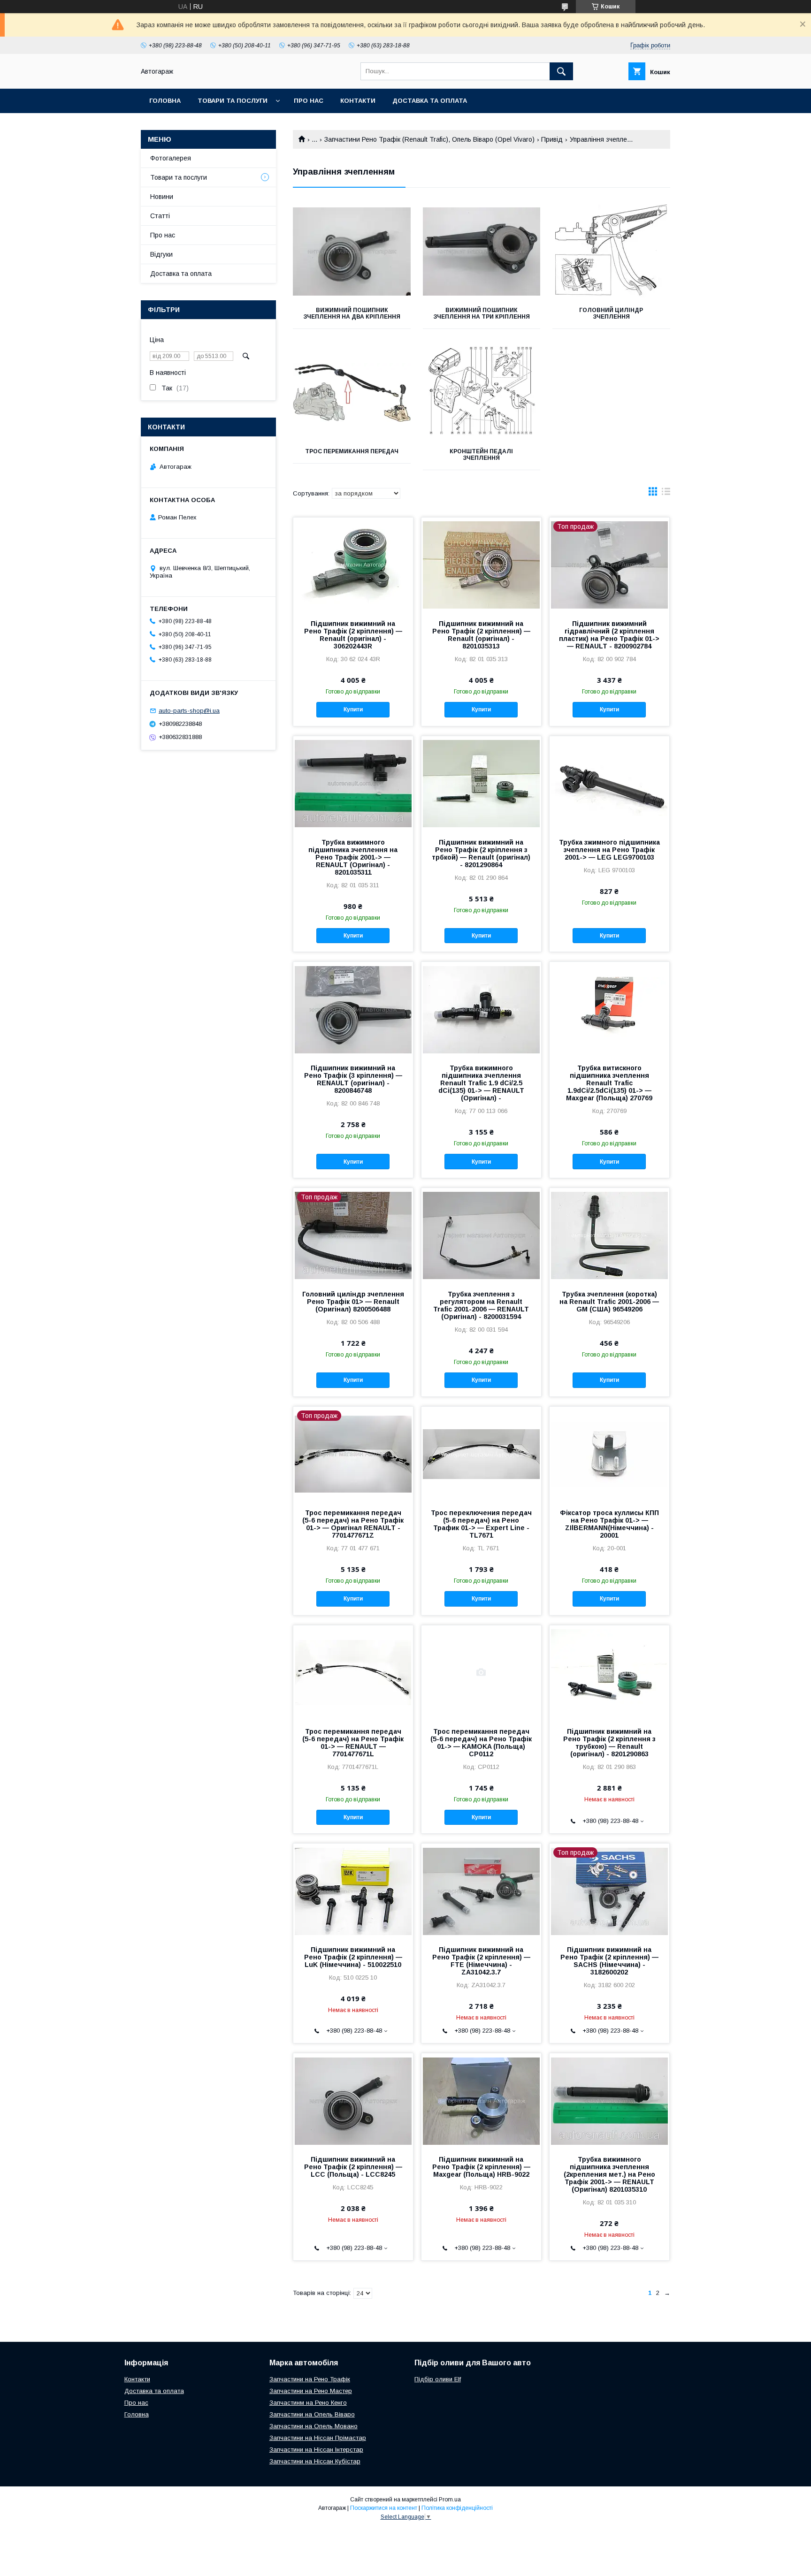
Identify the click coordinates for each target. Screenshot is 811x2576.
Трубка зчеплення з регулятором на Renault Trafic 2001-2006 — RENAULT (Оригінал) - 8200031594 (481, 1305)
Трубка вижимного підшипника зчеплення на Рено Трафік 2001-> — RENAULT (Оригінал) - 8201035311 (353, 857)
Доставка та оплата (430, 101)
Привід (552, 139)
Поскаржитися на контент (384, 2508)
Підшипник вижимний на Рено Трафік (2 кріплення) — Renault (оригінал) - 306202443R (353, 635)
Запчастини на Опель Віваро (312, 2414)
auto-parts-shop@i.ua (189, 711)
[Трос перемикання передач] (352, 393)
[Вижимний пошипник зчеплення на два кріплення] (352, 252)
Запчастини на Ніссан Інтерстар (316, 2450)
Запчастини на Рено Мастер (311, 2391)
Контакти (358, 101)
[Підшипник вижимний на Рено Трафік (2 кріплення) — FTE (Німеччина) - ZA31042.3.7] (481, 1890)
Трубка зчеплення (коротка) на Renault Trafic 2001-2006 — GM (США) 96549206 (609, 1302)
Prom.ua (450, 2500)
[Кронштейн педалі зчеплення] (482, 393)
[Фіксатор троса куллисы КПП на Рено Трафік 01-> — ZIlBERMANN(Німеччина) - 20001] (609, 1454)
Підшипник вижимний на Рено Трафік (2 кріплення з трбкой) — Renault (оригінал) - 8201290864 (481, 854)
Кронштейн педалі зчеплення (481, 455)
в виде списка (666, 494)
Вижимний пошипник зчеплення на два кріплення (352, 313)
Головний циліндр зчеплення (611, 313)
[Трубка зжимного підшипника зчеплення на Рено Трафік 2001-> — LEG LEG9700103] (609, 783)
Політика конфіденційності (457, 2508)
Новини (162, 197)
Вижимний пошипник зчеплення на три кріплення (482, 313)
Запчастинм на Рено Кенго (308, 2403)
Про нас (309, 101)
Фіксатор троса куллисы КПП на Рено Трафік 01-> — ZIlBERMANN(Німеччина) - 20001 (609, 1524)
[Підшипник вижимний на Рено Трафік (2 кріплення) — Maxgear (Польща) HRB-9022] (481, 2100)
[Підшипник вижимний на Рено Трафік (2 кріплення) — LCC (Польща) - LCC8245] (353, 2100)
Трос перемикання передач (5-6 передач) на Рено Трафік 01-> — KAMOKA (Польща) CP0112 (481, 1743)
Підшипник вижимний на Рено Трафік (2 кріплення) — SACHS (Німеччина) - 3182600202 (609, 1961)
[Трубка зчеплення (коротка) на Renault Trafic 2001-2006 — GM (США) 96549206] (609, 1235)
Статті (160, 216)
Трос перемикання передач (352, 451)
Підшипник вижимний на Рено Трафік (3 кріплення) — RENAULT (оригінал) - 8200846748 (353, 1079)
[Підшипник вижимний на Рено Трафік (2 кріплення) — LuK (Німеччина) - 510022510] (353, 1890)
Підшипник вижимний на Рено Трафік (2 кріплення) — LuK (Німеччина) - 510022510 (353, 1957)
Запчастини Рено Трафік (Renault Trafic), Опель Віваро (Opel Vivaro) (429, 139)
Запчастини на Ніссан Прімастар (318, 2438)
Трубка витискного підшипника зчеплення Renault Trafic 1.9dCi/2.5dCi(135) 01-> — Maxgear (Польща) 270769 (609, 1083)
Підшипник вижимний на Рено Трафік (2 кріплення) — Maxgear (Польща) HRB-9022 (481, 2167)
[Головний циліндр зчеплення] (611, 252)
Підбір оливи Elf (438, 2379)
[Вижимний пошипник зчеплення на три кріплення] (482, 252)
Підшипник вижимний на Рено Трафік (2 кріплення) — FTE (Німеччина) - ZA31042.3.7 (481, 1961)
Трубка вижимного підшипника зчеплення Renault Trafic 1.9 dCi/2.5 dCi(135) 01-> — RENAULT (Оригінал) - (481, 1083)
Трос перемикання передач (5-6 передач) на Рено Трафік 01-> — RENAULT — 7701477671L (353, 1743)
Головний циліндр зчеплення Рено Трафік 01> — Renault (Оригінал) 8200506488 (353, 1302)
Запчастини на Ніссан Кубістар (315, 2461)
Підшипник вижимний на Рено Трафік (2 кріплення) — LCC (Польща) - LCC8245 (353, 2167)
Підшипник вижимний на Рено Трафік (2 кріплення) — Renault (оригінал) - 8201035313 (481, 635)
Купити (353, 709)
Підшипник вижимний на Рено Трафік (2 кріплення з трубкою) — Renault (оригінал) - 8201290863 (609, 1743)
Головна (165, 101)
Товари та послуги (233, 101)
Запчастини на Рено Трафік (310, 2379)
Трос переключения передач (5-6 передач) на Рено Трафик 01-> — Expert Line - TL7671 (481, 1524)
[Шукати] (561, 71)
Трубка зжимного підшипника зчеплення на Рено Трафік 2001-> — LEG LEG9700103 (609, 850)
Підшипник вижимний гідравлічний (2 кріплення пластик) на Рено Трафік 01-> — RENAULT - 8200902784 (609, 635)
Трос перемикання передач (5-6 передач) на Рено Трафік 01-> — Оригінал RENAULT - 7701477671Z (353, 1524)
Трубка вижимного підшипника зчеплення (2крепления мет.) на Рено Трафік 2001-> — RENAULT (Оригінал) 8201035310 (609, 2174)
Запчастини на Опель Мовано (314, 2426)
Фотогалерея (171, 158)
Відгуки (161, 254)
